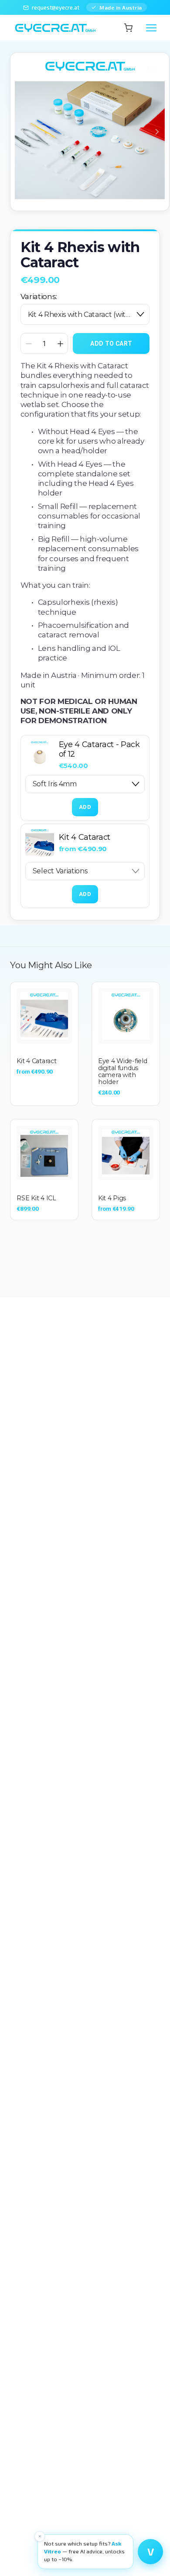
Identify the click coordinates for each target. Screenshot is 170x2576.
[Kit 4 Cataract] (40, 843)
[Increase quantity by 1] (60, 344)
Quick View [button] (44, 1016)
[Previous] (28, 132)
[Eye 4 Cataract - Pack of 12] (40, 755)
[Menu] (151, 28)
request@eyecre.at (56, 7)
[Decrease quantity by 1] (29, 344)
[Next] (151, 132)
